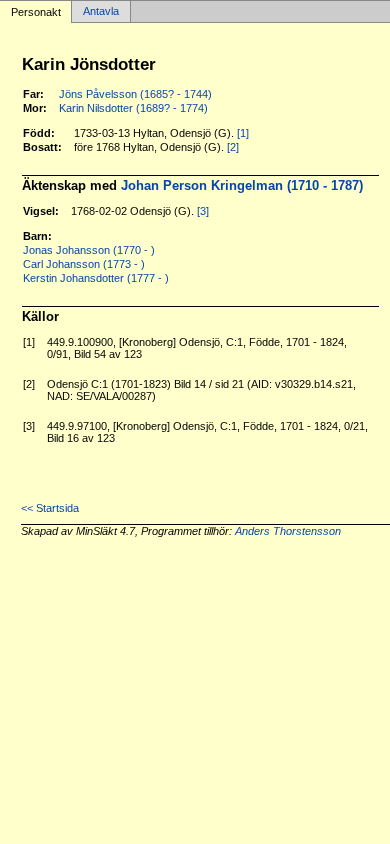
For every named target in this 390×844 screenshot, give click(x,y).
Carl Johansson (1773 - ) (84, 264)
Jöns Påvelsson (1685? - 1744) (135, 94)
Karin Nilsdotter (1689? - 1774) (133, 108)
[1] (243, 133)
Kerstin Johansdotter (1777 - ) (96, 278)
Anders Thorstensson (288, 531)
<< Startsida (50, 508)
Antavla (101, 12)
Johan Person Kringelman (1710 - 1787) (242, 185)
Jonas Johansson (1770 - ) (89, 250)
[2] (233, 147)
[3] (203, 211)
